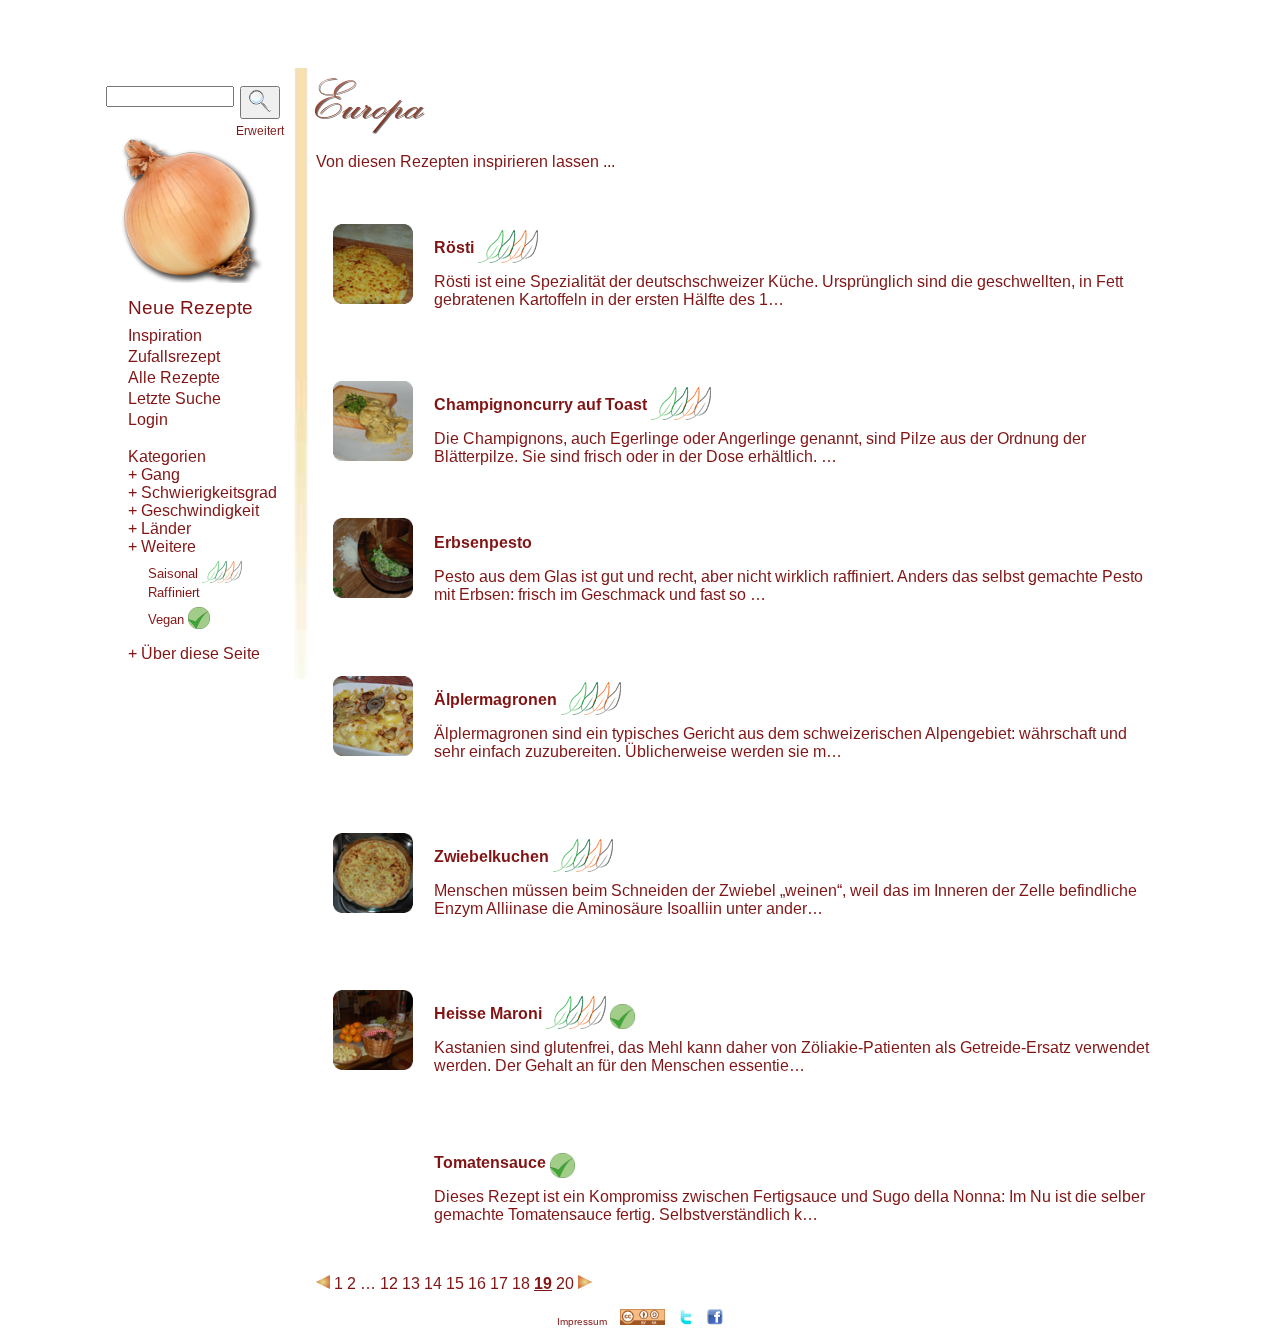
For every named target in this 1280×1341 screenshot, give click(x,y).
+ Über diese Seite (194, 653)
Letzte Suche (174, 398)
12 (389, 1283)
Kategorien (167, 456)
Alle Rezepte (174, 377)
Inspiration (165, 335)
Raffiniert (174, 592)
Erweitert (260, 131)
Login (148, 419)
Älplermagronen (495, 699)
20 (565, 1283)
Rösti (454, 247)
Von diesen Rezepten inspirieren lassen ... (465, 161)
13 (411, 1283)
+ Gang (154, 474)
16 (477, 1283)
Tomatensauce (490, 1162)
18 (521, 1283)
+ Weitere (162, 546)
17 (499, 1283)
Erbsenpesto (483, 542)
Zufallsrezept (174, 356)
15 (455, 1283)
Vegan (168, 619)
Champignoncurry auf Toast (540, 404)
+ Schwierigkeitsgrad (202, 492)
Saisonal (175, 573)
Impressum (582, 1321)
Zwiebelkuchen (491, 856)
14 (433, 1283)
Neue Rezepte (190, 307)
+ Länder (159, 528)
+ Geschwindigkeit (193, 510)
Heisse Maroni (488, 1013)
